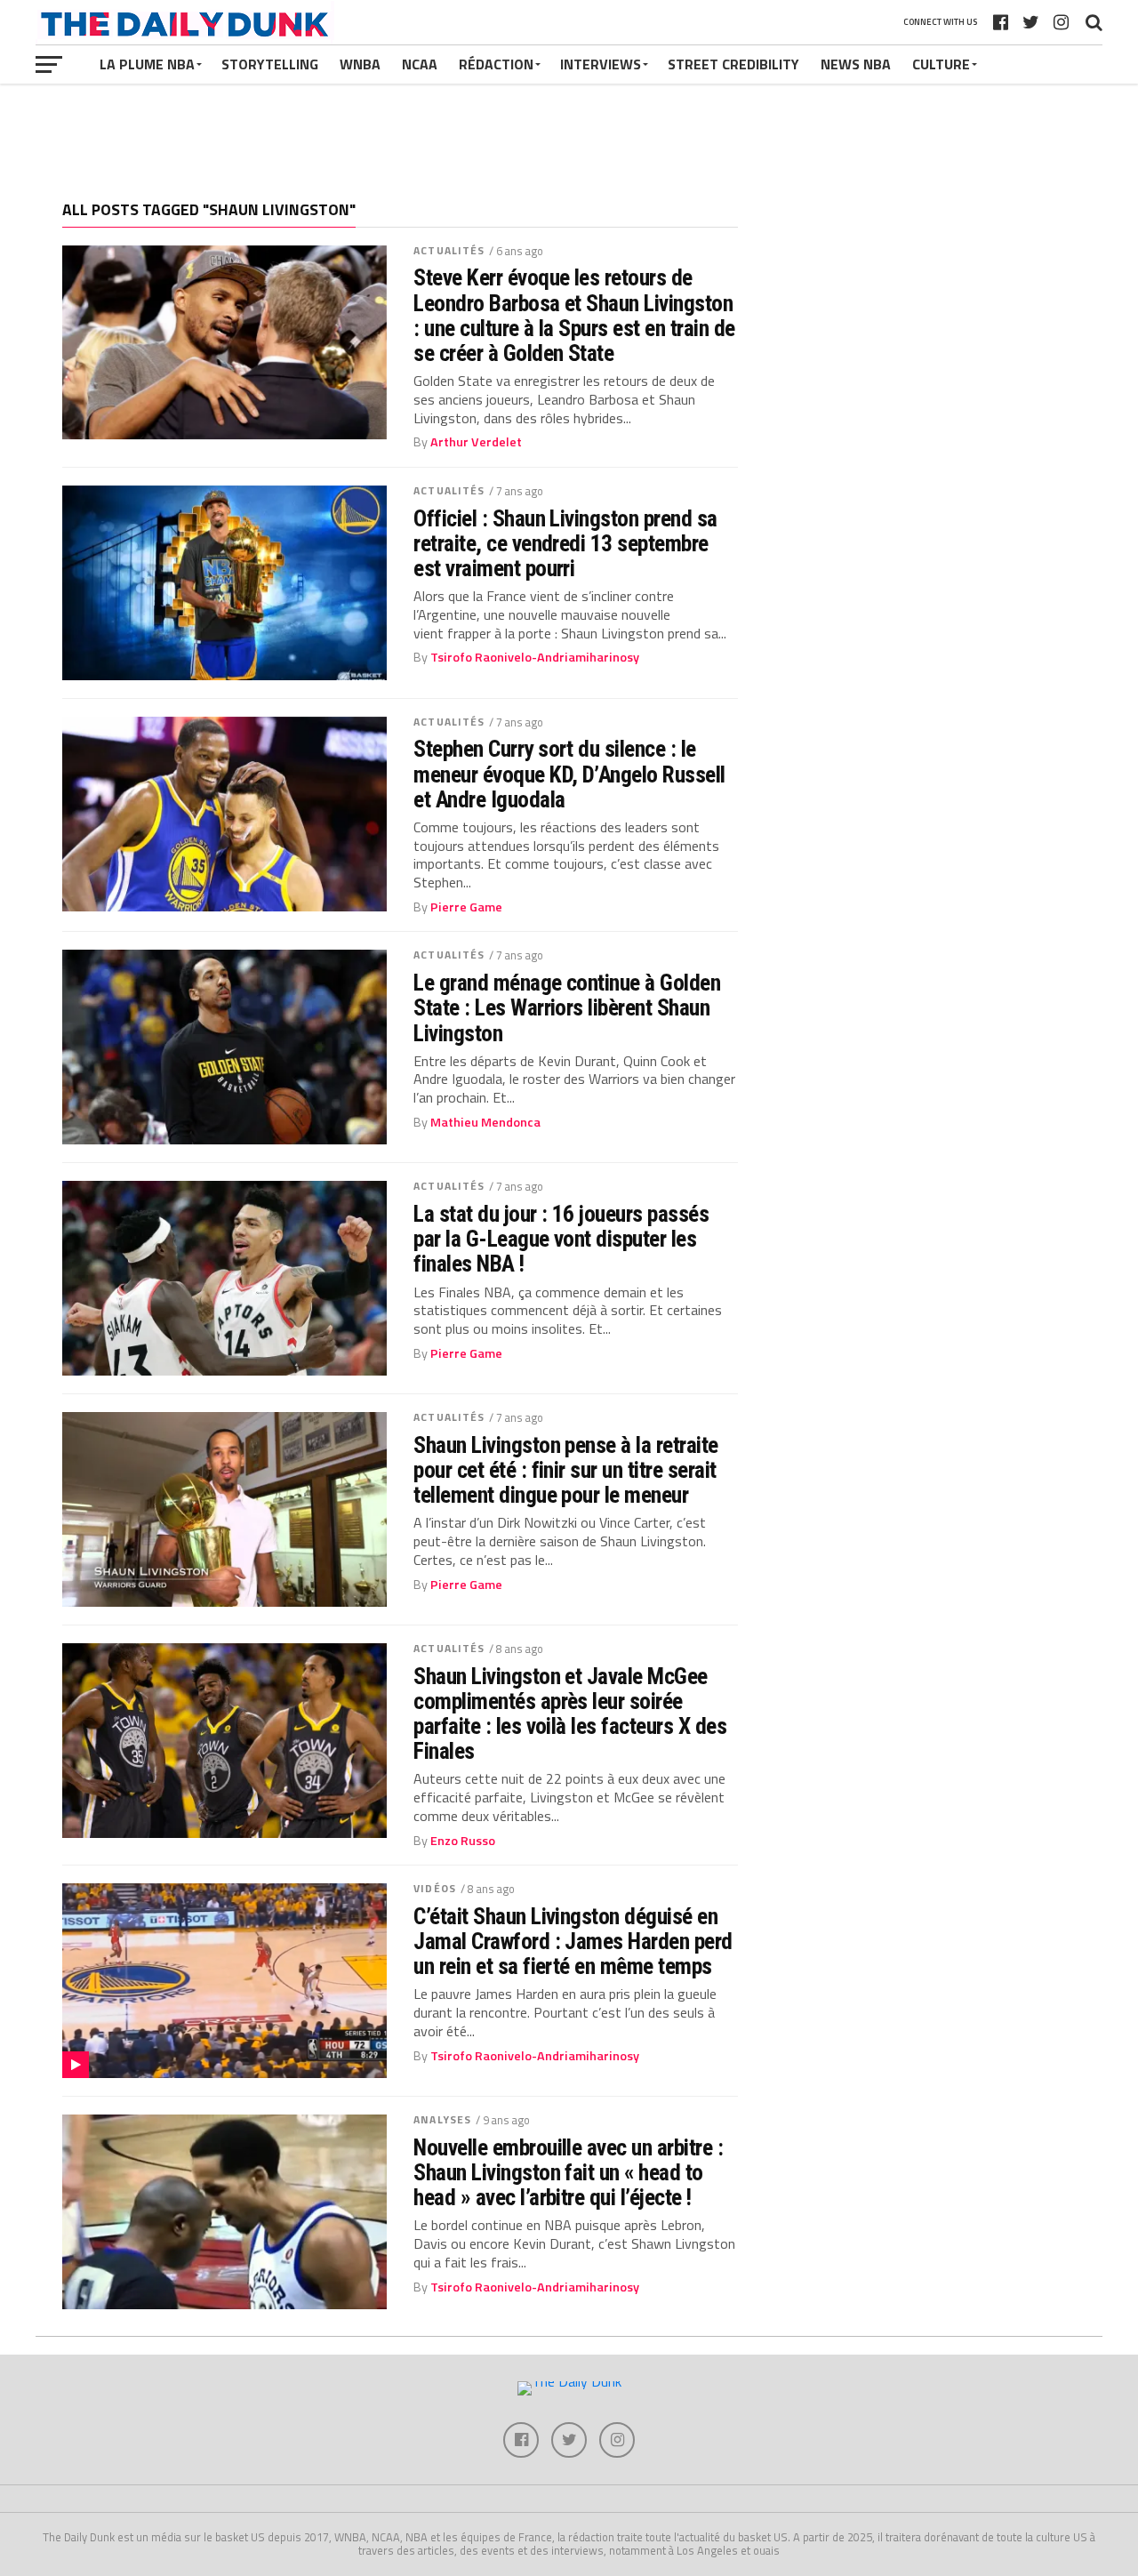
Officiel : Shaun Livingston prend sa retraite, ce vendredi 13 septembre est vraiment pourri (565, 543)
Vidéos (435, 1888)
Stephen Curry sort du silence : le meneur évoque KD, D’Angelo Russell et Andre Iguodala (569, 774)
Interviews (601, 64)
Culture (941, 64)
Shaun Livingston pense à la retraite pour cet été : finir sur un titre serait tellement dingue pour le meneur (566, 1470)
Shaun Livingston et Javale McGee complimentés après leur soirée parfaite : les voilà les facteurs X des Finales (570, 1714)
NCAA (420, 64)
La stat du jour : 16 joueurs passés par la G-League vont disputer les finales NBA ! (561, 1239)
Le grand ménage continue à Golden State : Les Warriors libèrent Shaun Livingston (567, 1007)
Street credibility (733, 64)
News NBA (856, 64)
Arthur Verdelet (476, 442)
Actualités (449, 250)
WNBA (360, 64)
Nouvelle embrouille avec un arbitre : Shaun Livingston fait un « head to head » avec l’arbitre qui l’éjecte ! (568, 2172)
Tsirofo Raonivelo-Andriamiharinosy (535, 657)
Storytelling (270, 64)
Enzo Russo (463, 1841)
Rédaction (496, 64)
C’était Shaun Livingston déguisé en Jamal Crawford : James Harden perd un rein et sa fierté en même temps (573, 1941)
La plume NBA (147, 64)
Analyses (442, 2119)
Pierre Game (466, 907)
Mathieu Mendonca (485, 1122)
